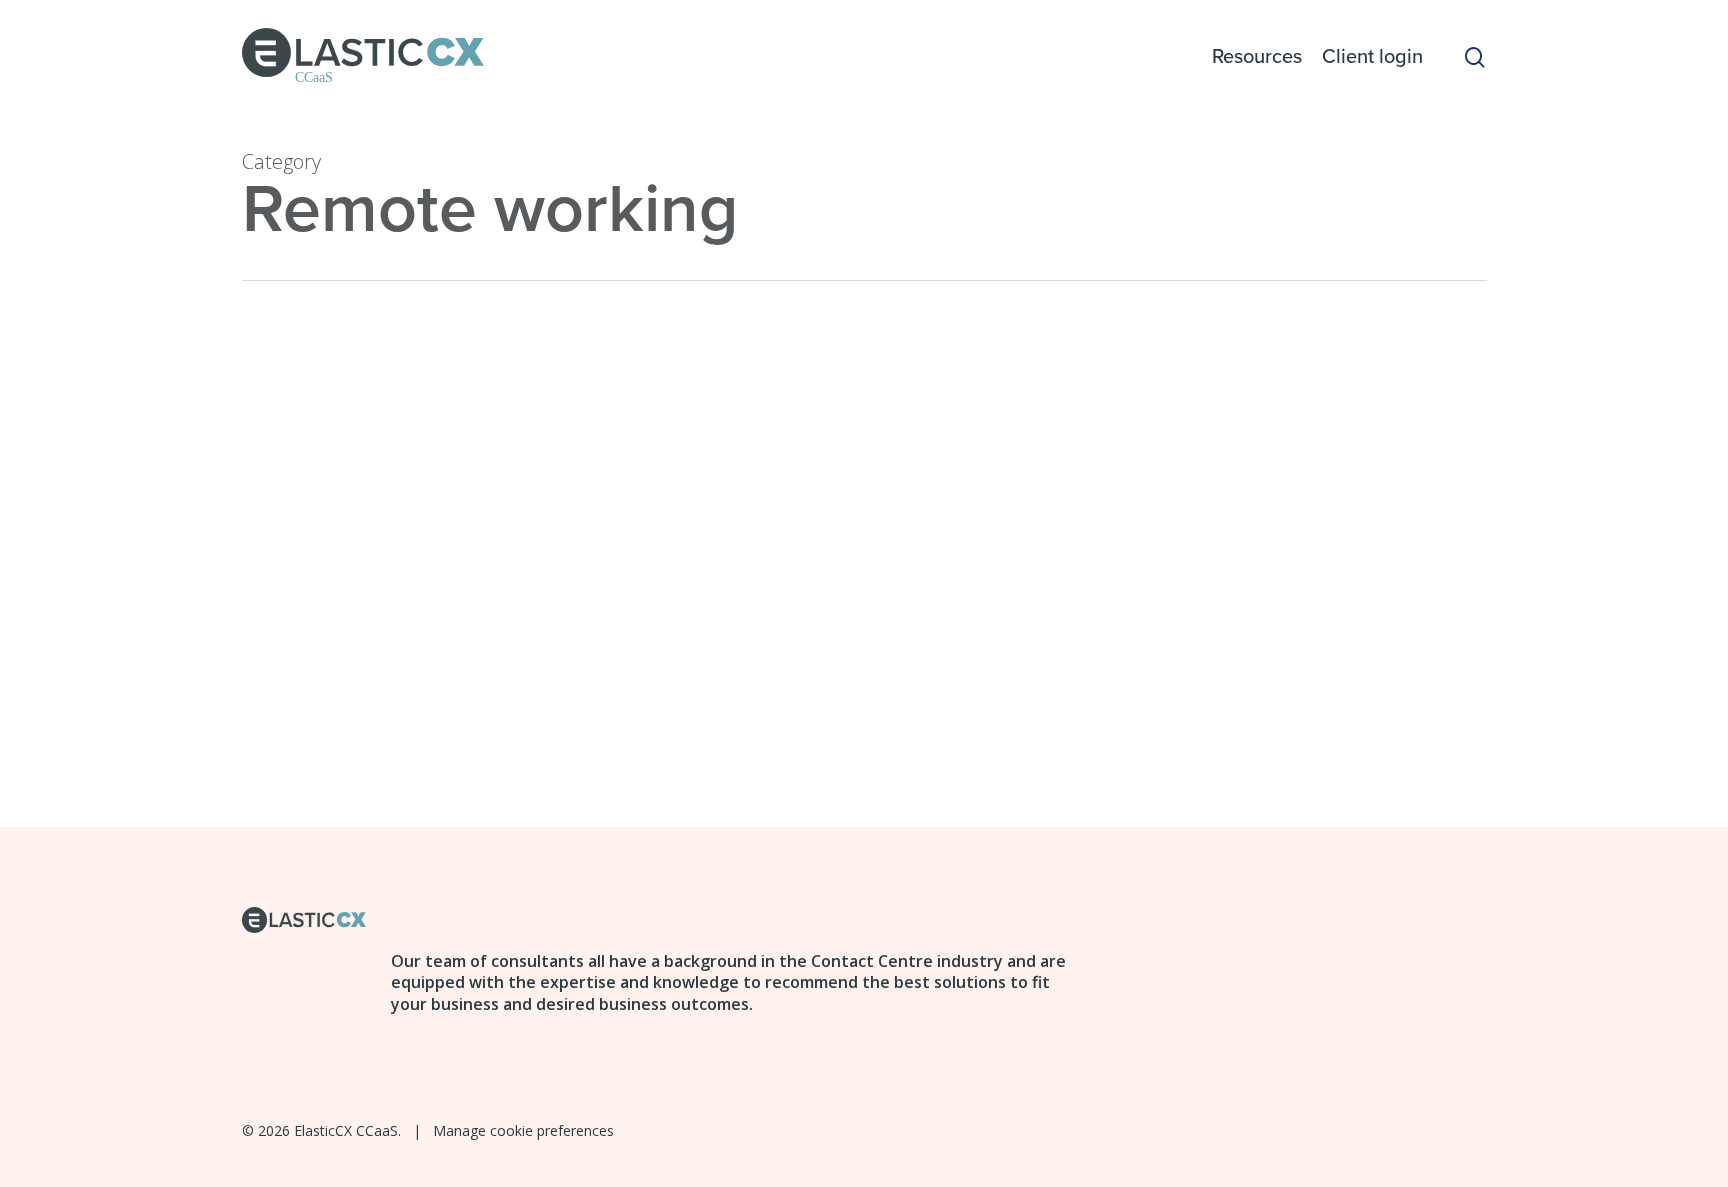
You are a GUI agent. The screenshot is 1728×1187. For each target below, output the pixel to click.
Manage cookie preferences (523, 1130)
